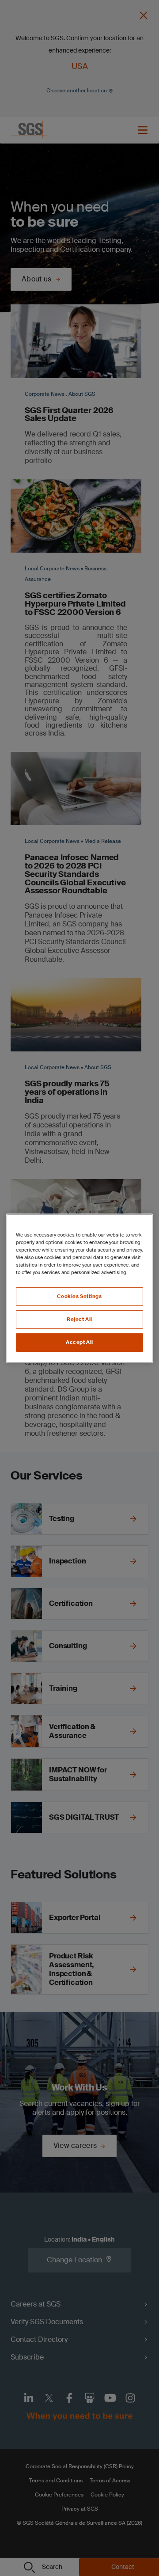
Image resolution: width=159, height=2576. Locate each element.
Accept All (79, 1342)
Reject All (79, 1319)
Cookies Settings (79, 1296)
